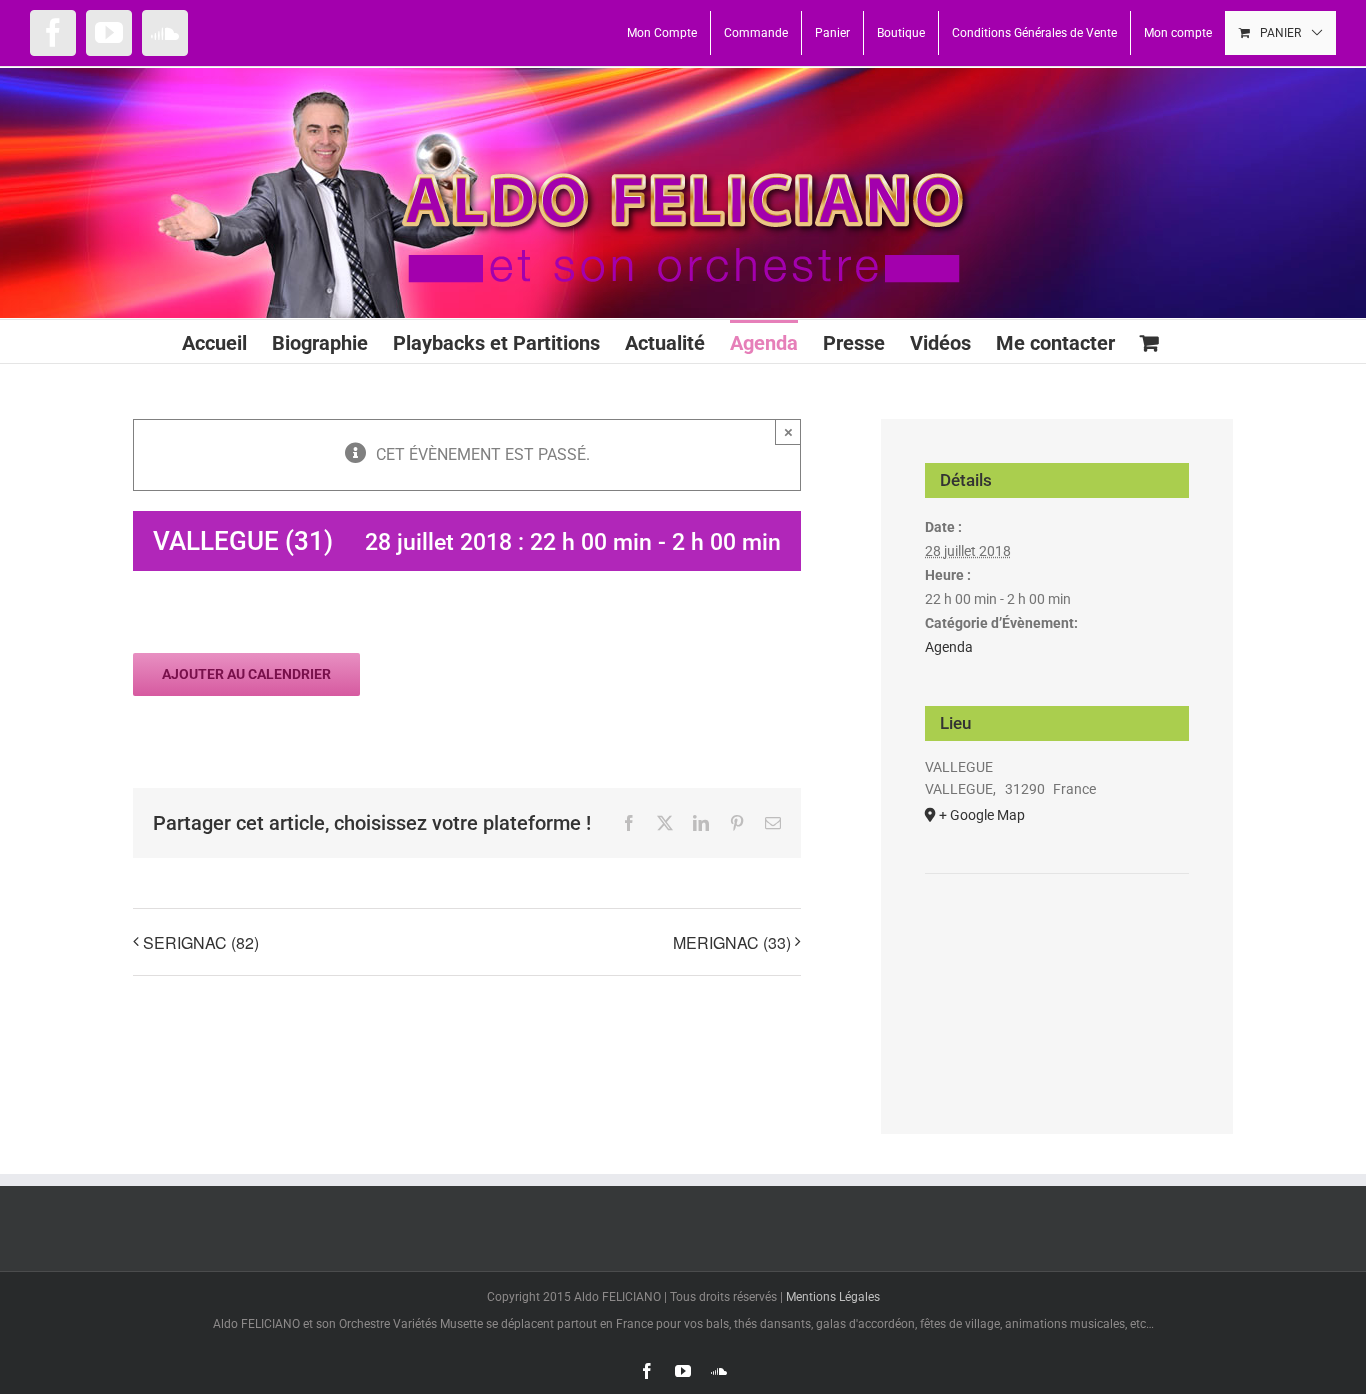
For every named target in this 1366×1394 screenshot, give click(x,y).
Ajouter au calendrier (246, 674)
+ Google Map (982, 815)
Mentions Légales (833, 1297)
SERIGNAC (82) (201, 942)
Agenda (949, 647)
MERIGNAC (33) (732, 942)
